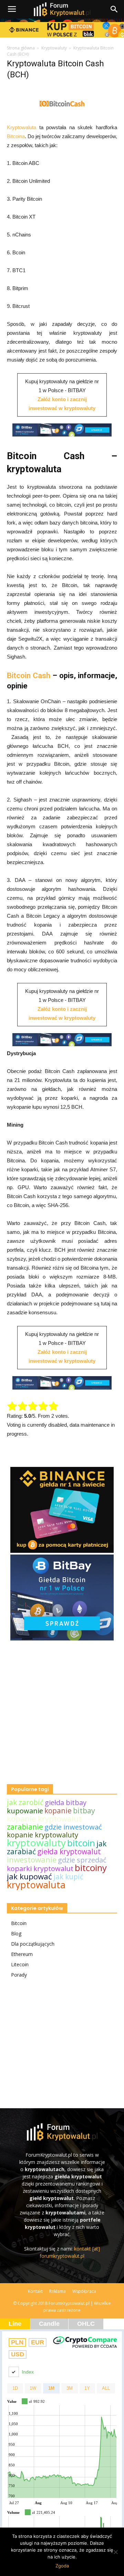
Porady (19, 1975)
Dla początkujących (33, 1944)
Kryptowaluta (22, 127)
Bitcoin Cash (29, 676)
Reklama (58, 2291)
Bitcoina (16, 136)
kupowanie (25, 1811)
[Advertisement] (62, 1726)
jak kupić (68, 1877)
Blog (16, 1933)
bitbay (84, 1810)
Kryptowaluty (54, 48)
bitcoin (81, 1843)
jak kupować (29, 1876)
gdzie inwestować (73, 1827)
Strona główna (21, 48)
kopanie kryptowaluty (43, 1835)
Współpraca (84, 2291)
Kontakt (35, 2291)
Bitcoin (19, 1923)
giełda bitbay (66, 1803)
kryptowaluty (36, 1843)
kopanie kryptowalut (44, 1819)
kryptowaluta (36, 1884)
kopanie (58, 1811)
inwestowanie (32, 1860)
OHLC (86, 2324)
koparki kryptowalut (40, 1869)
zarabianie (25, 1827)
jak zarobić (25, 1802)
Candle (49, 2324)
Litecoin (20, 1964)
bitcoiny (91, 1868)
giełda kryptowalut (69, 1851)
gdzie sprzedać (82, 1860)
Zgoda (62, 2566)
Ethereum (22, 1954)
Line (15, 2324)
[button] (114, 9)
